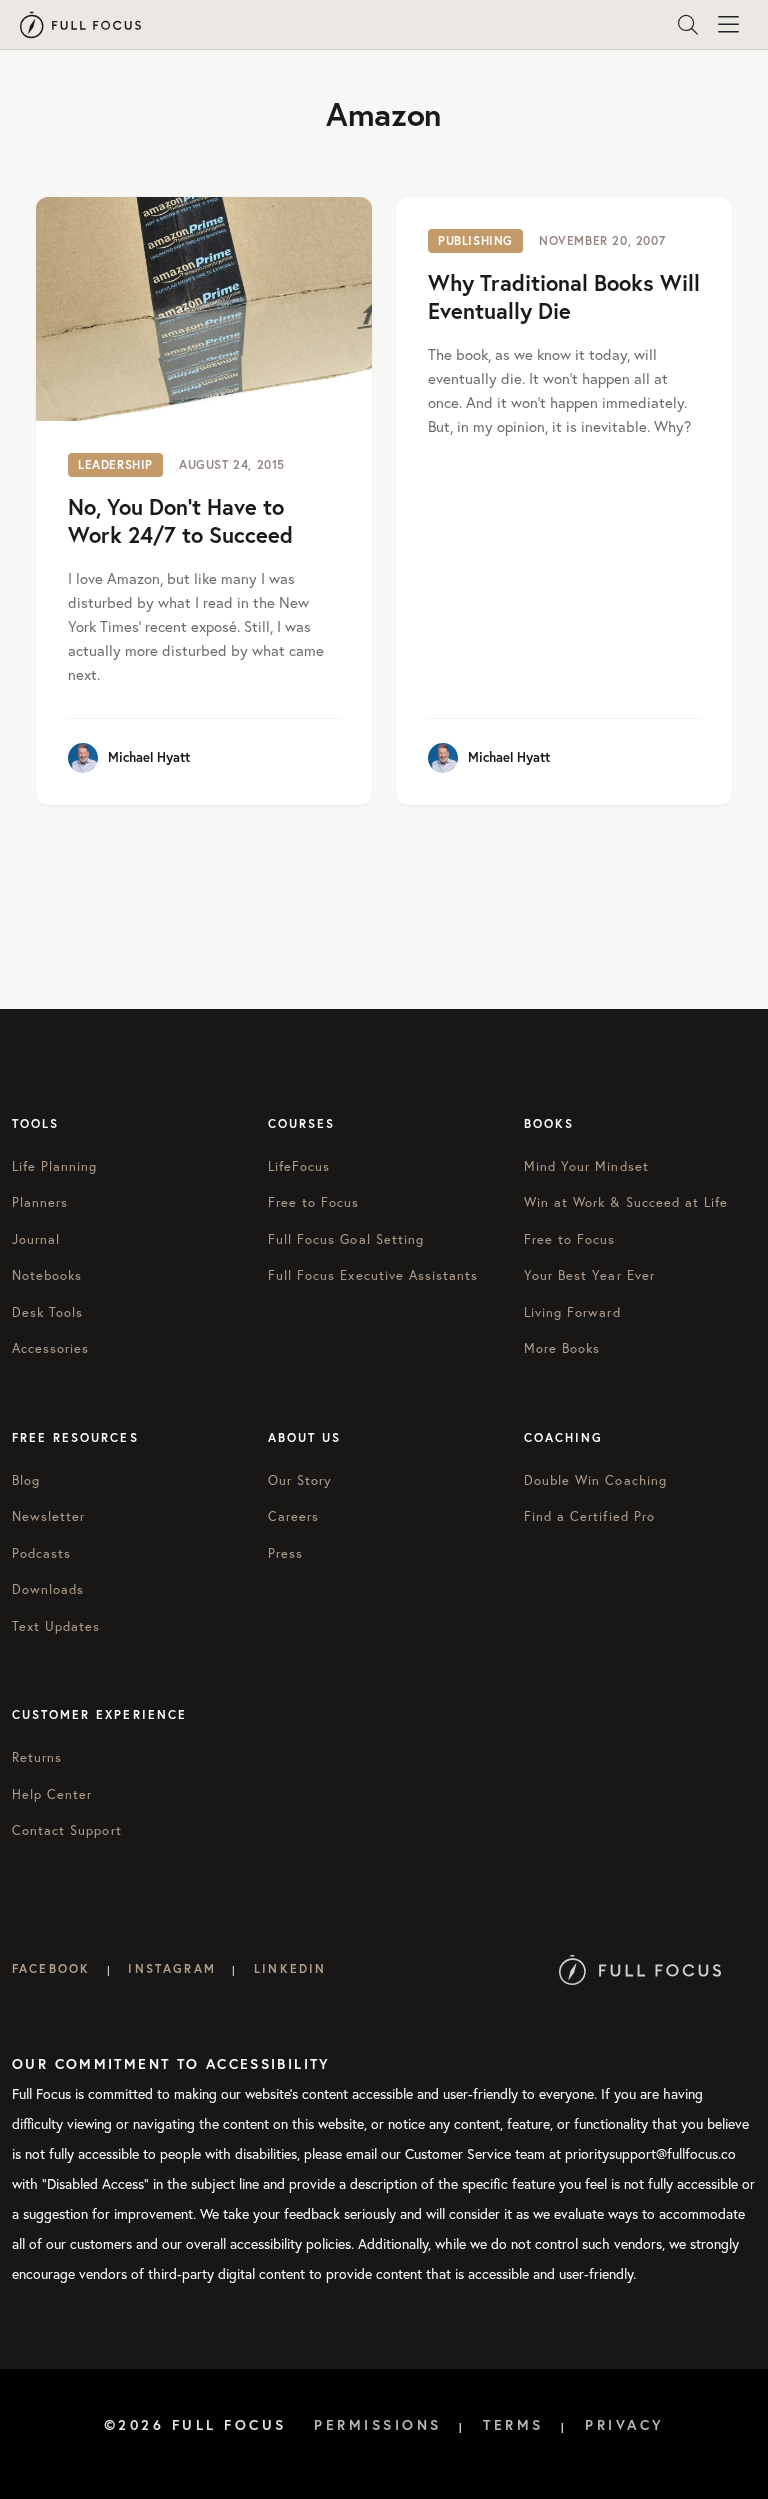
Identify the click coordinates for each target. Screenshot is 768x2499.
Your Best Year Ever (589, 1275)
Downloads (48, 1589)
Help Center (52, 1794)
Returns (37, 1757)
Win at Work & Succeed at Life (626, 1202)
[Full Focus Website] (640, 1968)
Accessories (50, 1348)
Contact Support (67, 1830)
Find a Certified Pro (589, 1516)
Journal (36, 1239)
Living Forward (572, 1312)
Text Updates (56, 1626)
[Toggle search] (688, 25)
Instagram (171, 1968)
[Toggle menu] (728, 25)
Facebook (51, 1968)
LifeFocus (299, 1166)
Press (285, 1553)
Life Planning (55, 1166)
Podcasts (41, 1553)
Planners (40, 1202)
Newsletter (48, 1516)
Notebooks (47, 1275)
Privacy (625, 2425)
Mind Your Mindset (586, 1166)
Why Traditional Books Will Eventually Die (564, 297)
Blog (26, 1480)
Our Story (300, 1480)
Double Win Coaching (595, 1480)
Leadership (115, 464)
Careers (293, 1516)
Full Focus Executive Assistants (373, 1275)
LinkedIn (290, 1968)
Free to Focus (314, 1202)
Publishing (475, 240)
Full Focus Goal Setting (346, 1239)
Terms (513, 2425)
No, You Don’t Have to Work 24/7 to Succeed (180, 521)
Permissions (378, 2425)
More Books (562, 1348)
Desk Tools (47, 1312)
